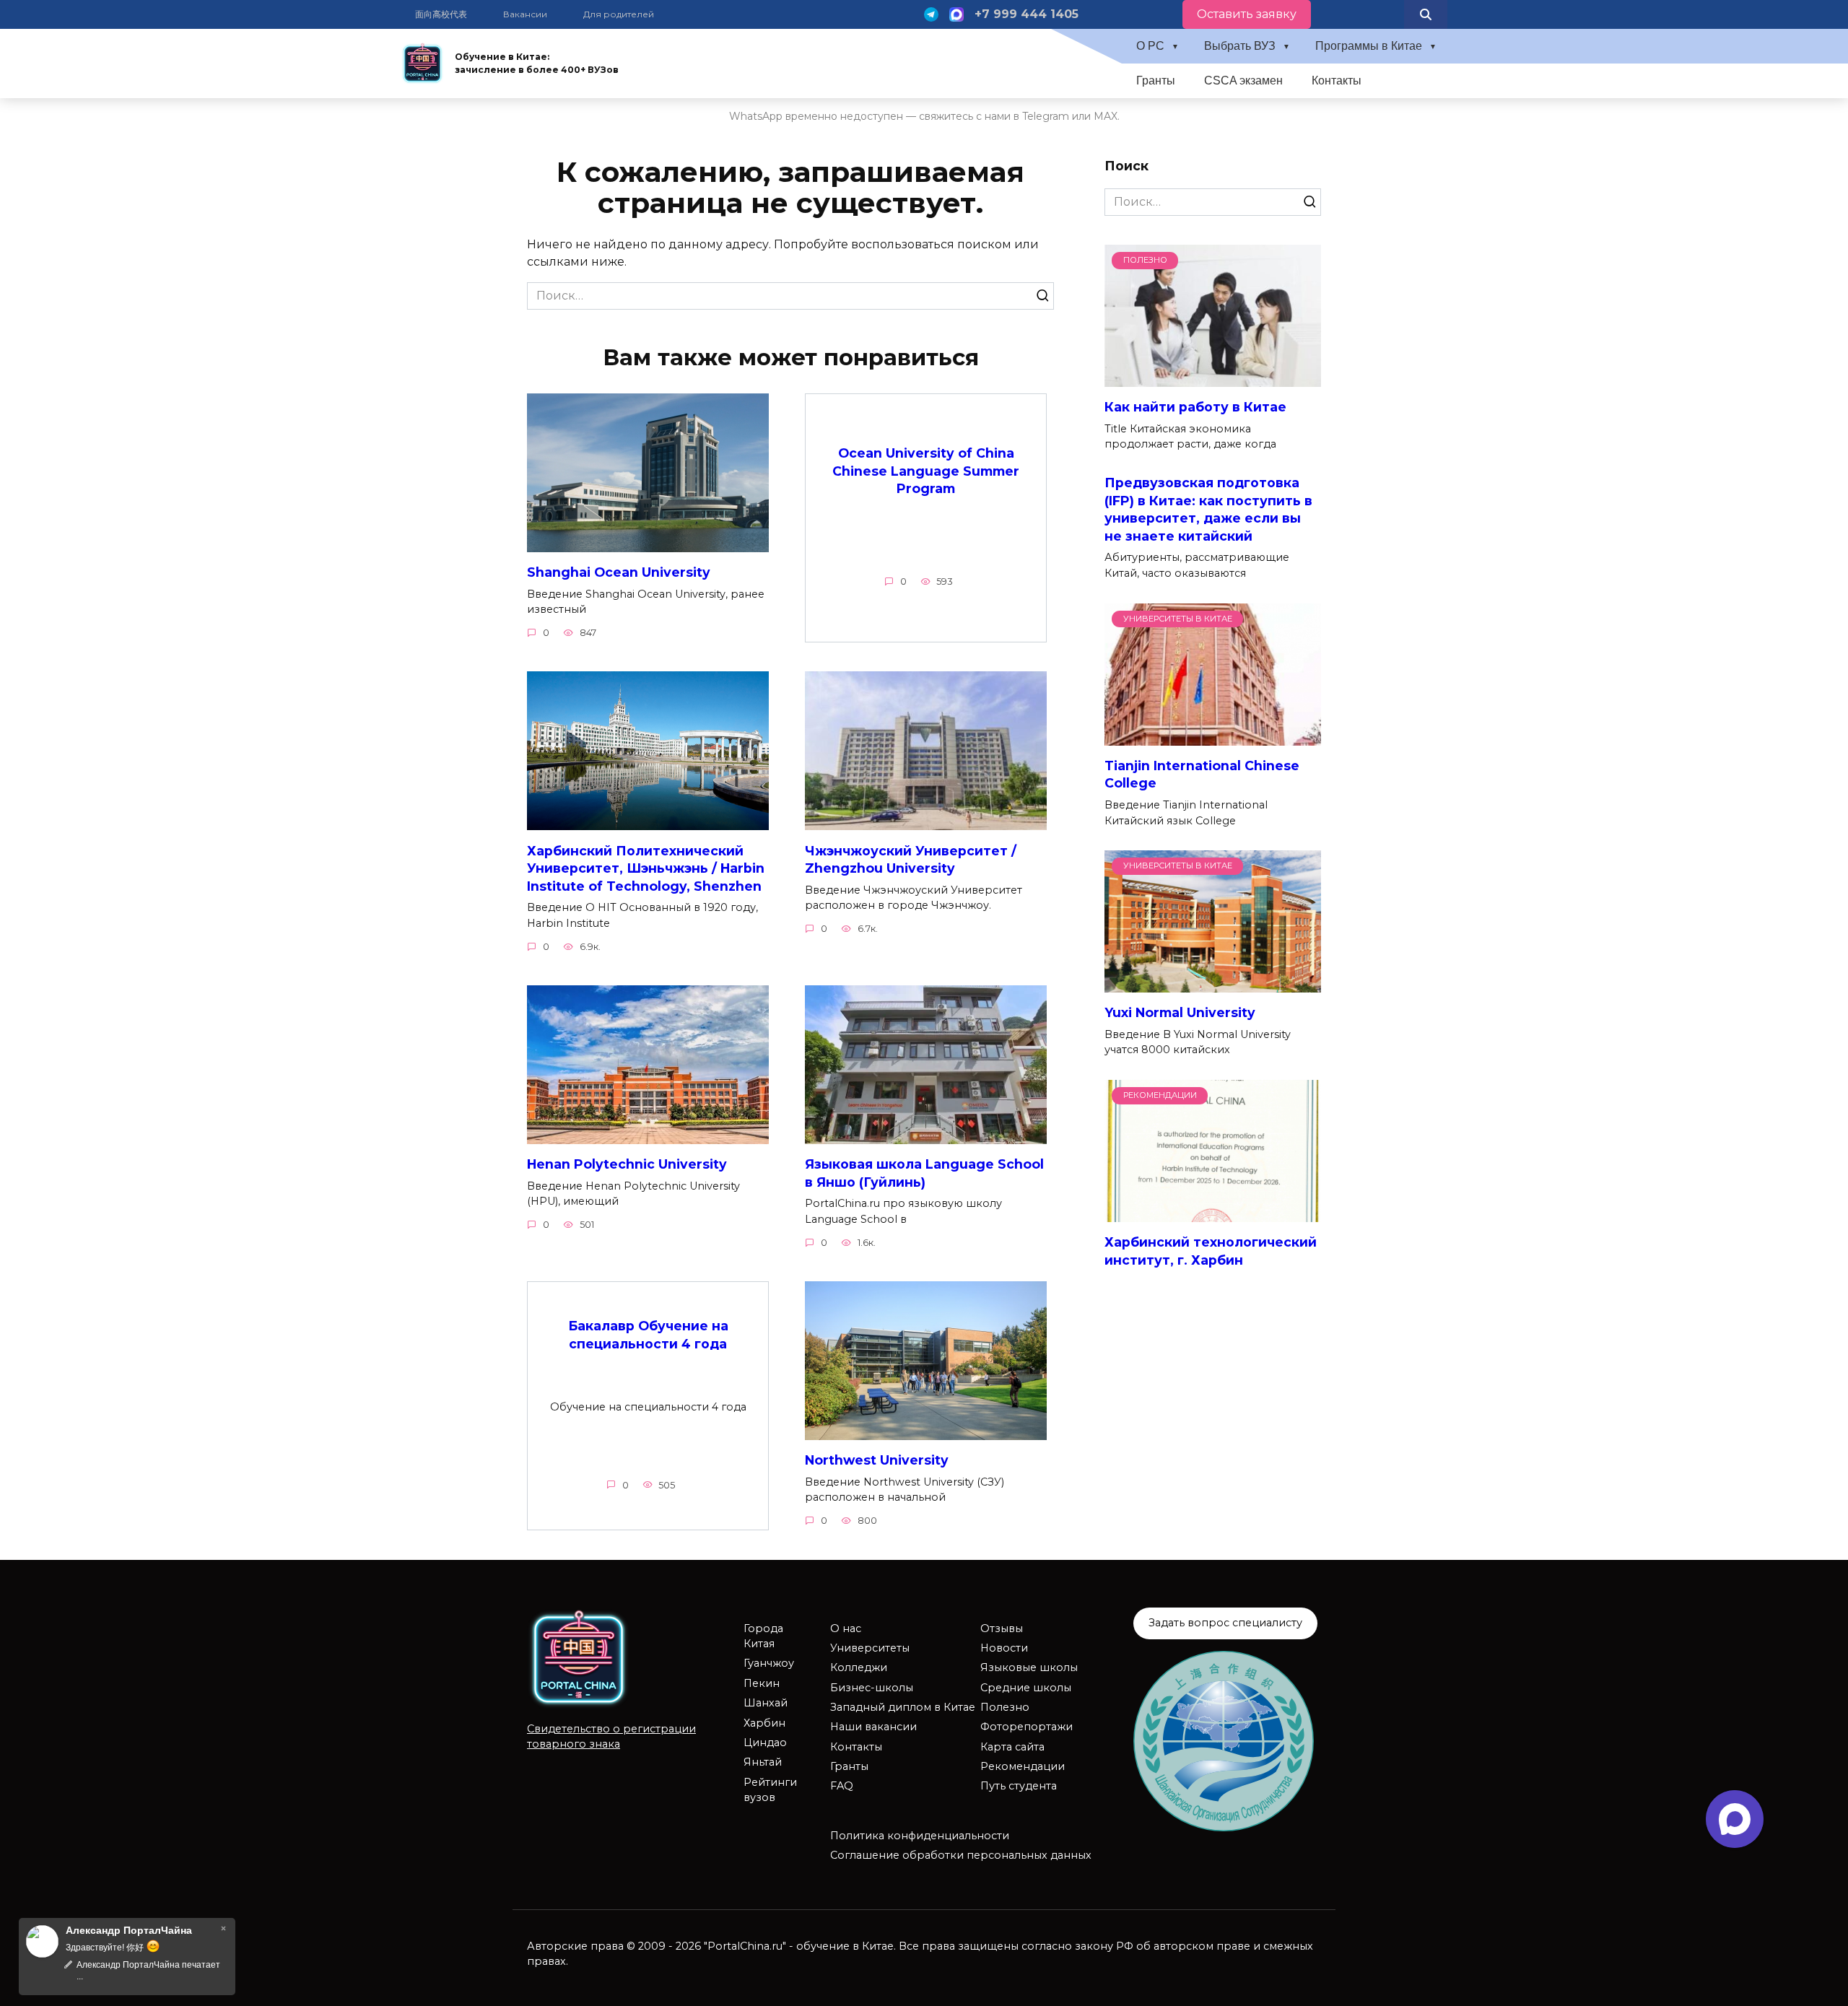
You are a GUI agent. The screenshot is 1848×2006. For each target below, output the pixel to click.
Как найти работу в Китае (1195, 407)
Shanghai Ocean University (619, 572)
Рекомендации (1023, 1766)
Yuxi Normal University (1180, 1012)
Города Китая (763, 1636)
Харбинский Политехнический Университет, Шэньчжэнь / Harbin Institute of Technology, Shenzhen (646, 868)
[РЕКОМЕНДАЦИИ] (1213, 1213)
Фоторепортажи (1027, 1727)
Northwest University (877, 1460)
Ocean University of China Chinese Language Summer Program (926, 471)
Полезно (1005, 1707)
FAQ (842, 1786)
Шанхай (766, 1703)
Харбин (764, 1723)
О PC (1150, 46)
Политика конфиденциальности (920, 1836)
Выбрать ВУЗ (1240, 46)
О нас (846, 1628)
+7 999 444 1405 (1027, 14)
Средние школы (1026, 1688)
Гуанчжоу (769, 1663)
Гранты (1156, 80)
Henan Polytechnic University (627, 1164)
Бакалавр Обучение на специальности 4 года (648, 1335)
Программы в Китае (1369, 46)
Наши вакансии (873, 1727)
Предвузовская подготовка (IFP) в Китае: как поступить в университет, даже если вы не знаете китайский (1208, 509)
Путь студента (1019, 1786)
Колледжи (859, 1667)
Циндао (765, 1743)
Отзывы (1002, 1628)
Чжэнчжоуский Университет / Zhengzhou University (911, 859)
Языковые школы (1029, 1667)
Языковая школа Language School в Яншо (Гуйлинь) (924, 1173)
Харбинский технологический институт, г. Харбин (1211, 1251)
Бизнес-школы (872, 1688)
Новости (1004, 1648)
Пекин (762, 1683)
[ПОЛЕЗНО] (1213, 378)
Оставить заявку (1247, 14)
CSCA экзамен (1243, 80)
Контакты (1337, 80)
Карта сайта (1012, 1747)
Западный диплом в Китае (903, 1707)
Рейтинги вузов (770, 1790)
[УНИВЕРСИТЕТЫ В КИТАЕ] (1213, 737)
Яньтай (763, 1762)
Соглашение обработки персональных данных (961, 1855)
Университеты (870, 1648)
